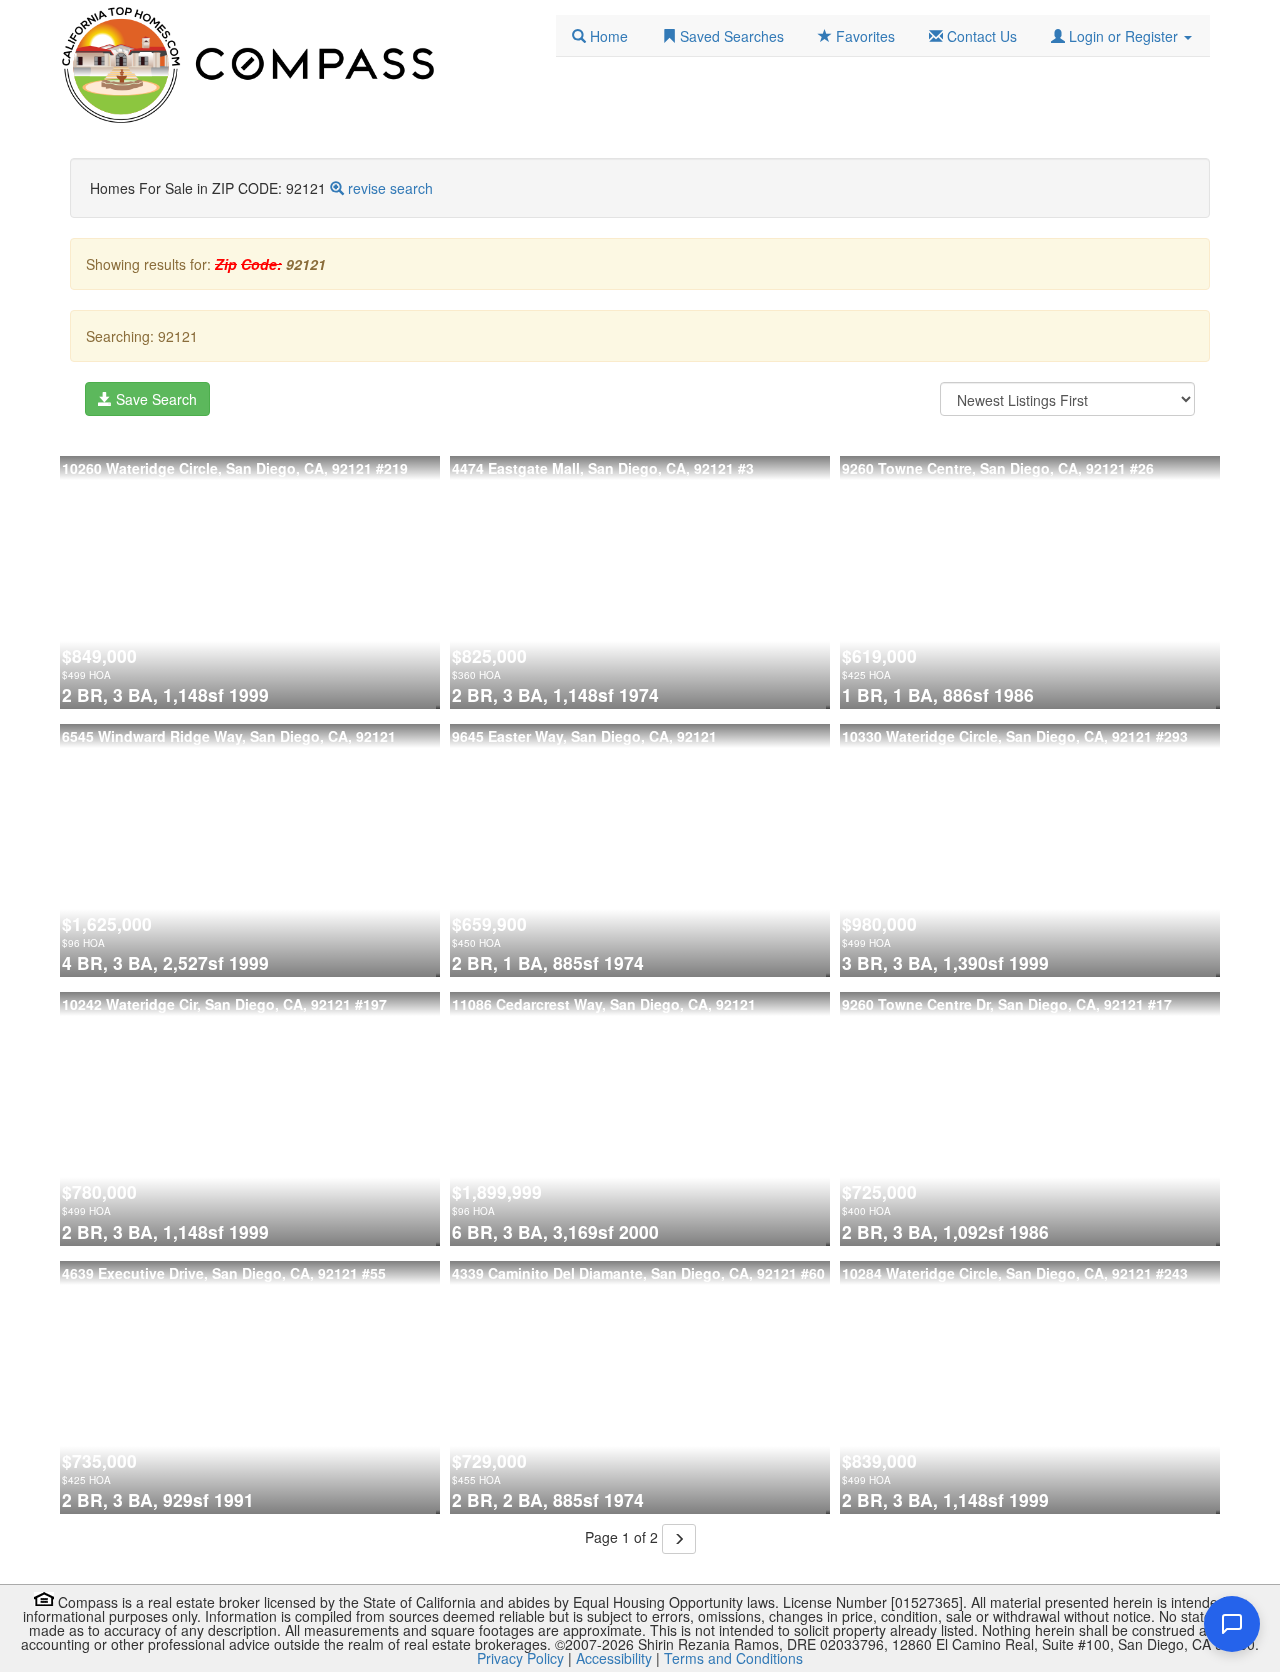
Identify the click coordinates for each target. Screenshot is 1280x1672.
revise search (390, 188)
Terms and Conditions (733, 1658)
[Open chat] (1232, 1624)
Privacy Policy (520, 1658)
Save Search (154, 399)
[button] (1121, 36)
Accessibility (614, 1658)
